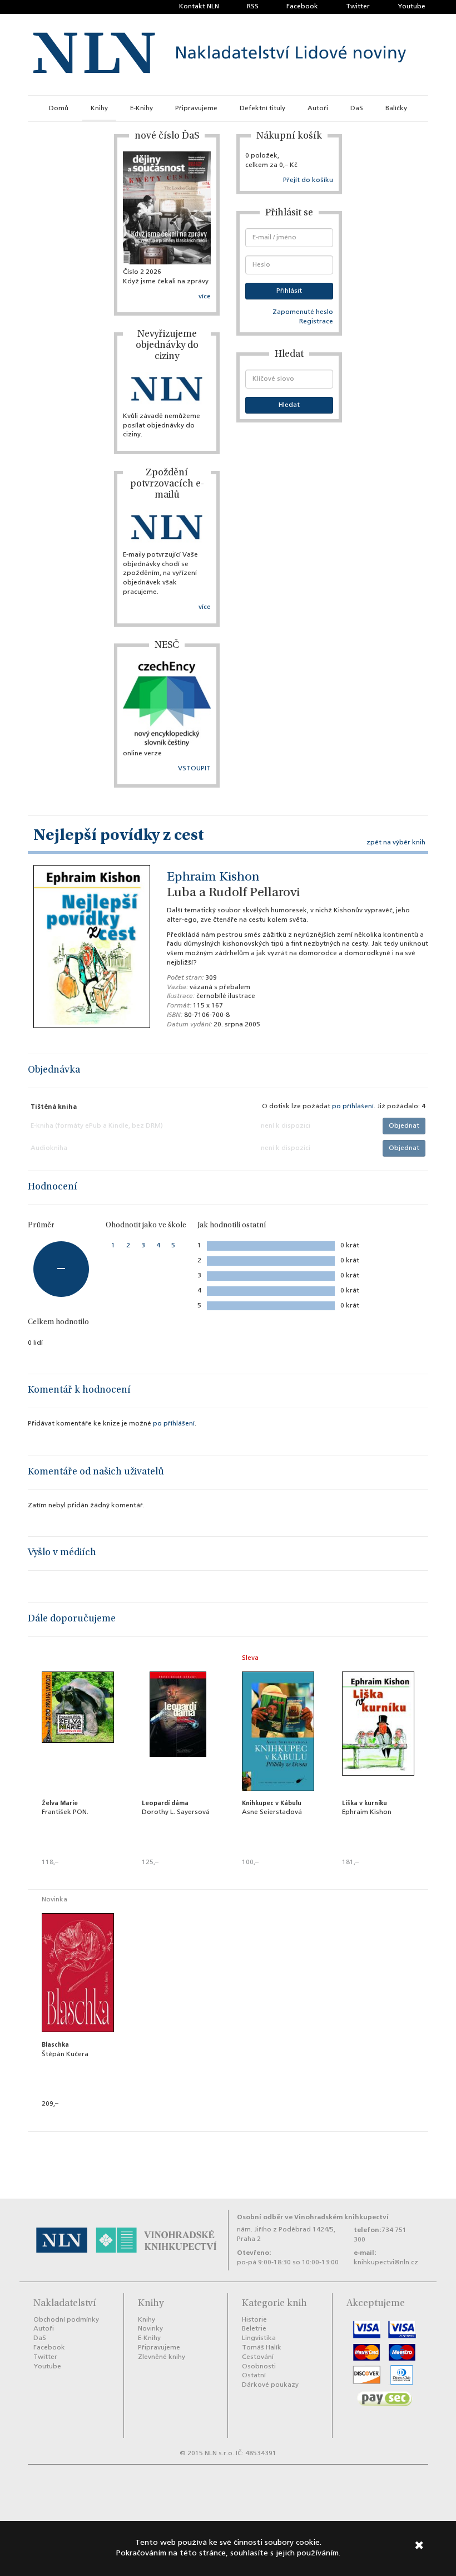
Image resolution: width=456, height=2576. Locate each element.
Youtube (412, 7)
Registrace (316, 322)
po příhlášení (353, 1107)
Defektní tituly (262, 109)
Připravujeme (196, 109)
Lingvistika (259, 2338)
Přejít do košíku (308, 180)
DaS (357, 109)
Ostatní (254, 2376)
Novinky (150, 2329)
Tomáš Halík (262, 2348)
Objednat (404, 1126)
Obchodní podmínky (66, 2320)
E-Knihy (142, 109)
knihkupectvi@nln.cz (386, 2263)
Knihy (99, 109)
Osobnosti (259, 2367)
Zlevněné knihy (162, 2357)
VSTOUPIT (194, 769)
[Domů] (220, 55)
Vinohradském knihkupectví (341, 2217)
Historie (254, 2320)
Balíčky (396, 109)
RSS (253, 7)
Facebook (302, 7)
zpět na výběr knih (396, 843)
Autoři (318, 109)
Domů (59, 109)
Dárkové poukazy (270, 2385)
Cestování (258, 2357)
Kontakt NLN (199, 7)
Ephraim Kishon (213, 878)
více (205, 297)
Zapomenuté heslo (303, 312)
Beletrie (254, 2329)
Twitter (358, 7)
